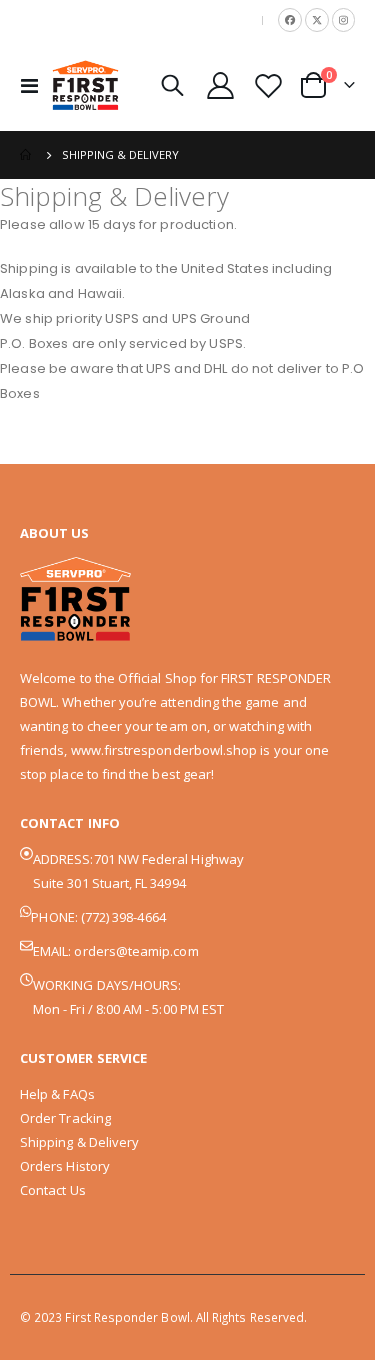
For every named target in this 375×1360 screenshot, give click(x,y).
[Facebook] (290, 20)
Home (27, 155)
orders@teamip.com (136, 951)
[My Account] (221, 85)
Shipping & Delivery (79, 1142)
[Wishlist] (268, 85)
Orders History (65, 1166)
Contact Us (53, 1190)
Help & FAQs (57, 1094)
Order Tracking (65, 1118)
